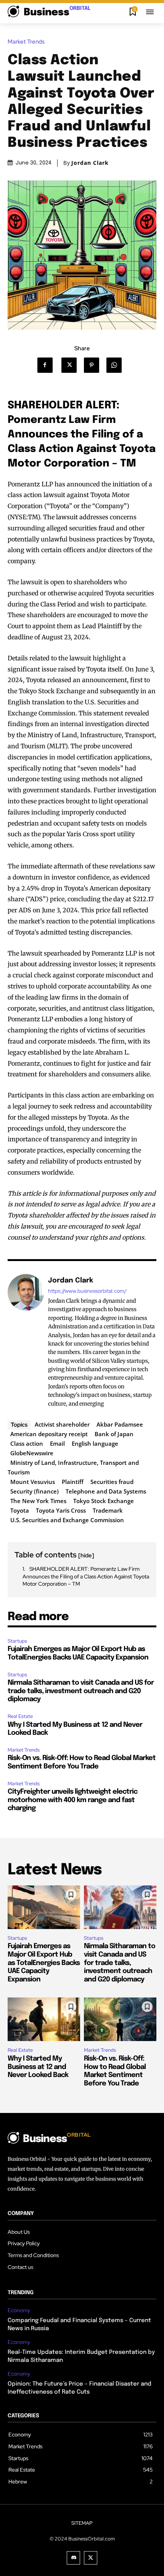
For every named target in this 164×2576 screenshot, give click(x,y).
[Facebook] (48, 365)
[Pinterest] (94, 365)
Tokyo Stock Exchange (104, 1501)
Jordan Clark (90, 163)
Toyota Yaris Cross (61, 1510)
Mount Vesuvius (33, 1482)
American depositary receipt (49, 1434)
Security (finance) (35, 1491)
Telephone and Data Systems (106, 1491)
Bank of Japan (114, 1434)
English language (95, 1443)
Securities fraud (112, 1482)
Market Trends (26, 42)
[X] (72, 365)
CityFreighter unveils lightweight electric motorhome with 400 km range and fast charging (72, 1800)
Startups (17, 1641)
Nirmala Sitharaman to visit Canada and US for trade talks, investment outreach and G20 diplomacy (81, 1691)
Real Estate (20, 1716)
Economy (19, 2310)
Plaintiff (73, 1482)
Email (57, 1443)
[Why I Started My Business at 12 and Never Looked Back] (44, 2019)
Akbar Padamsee (120, 1424)
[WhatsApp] (117, 365)
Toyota (20, 1510)
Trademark (108, 1510)
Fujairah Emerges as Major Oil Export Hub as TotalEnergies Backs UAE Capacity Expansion (44, 1963)
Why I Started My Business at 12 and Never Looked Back (38, 2067)
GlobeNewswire (32, 1453)
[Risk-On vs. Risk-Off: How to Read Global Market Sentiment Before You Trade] (120, 2019)
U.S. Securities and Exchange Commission (67, 1520)
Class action (27, 1443)
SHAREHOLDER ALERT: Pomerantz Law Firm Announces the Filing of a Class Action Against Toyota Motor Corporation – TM (86, 1576)
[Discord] (73, 2558)
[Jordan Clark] (26, 1342)
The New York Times (38, 1501)
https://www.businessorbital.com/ (87, 1291)
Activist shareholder (62, 1424)
